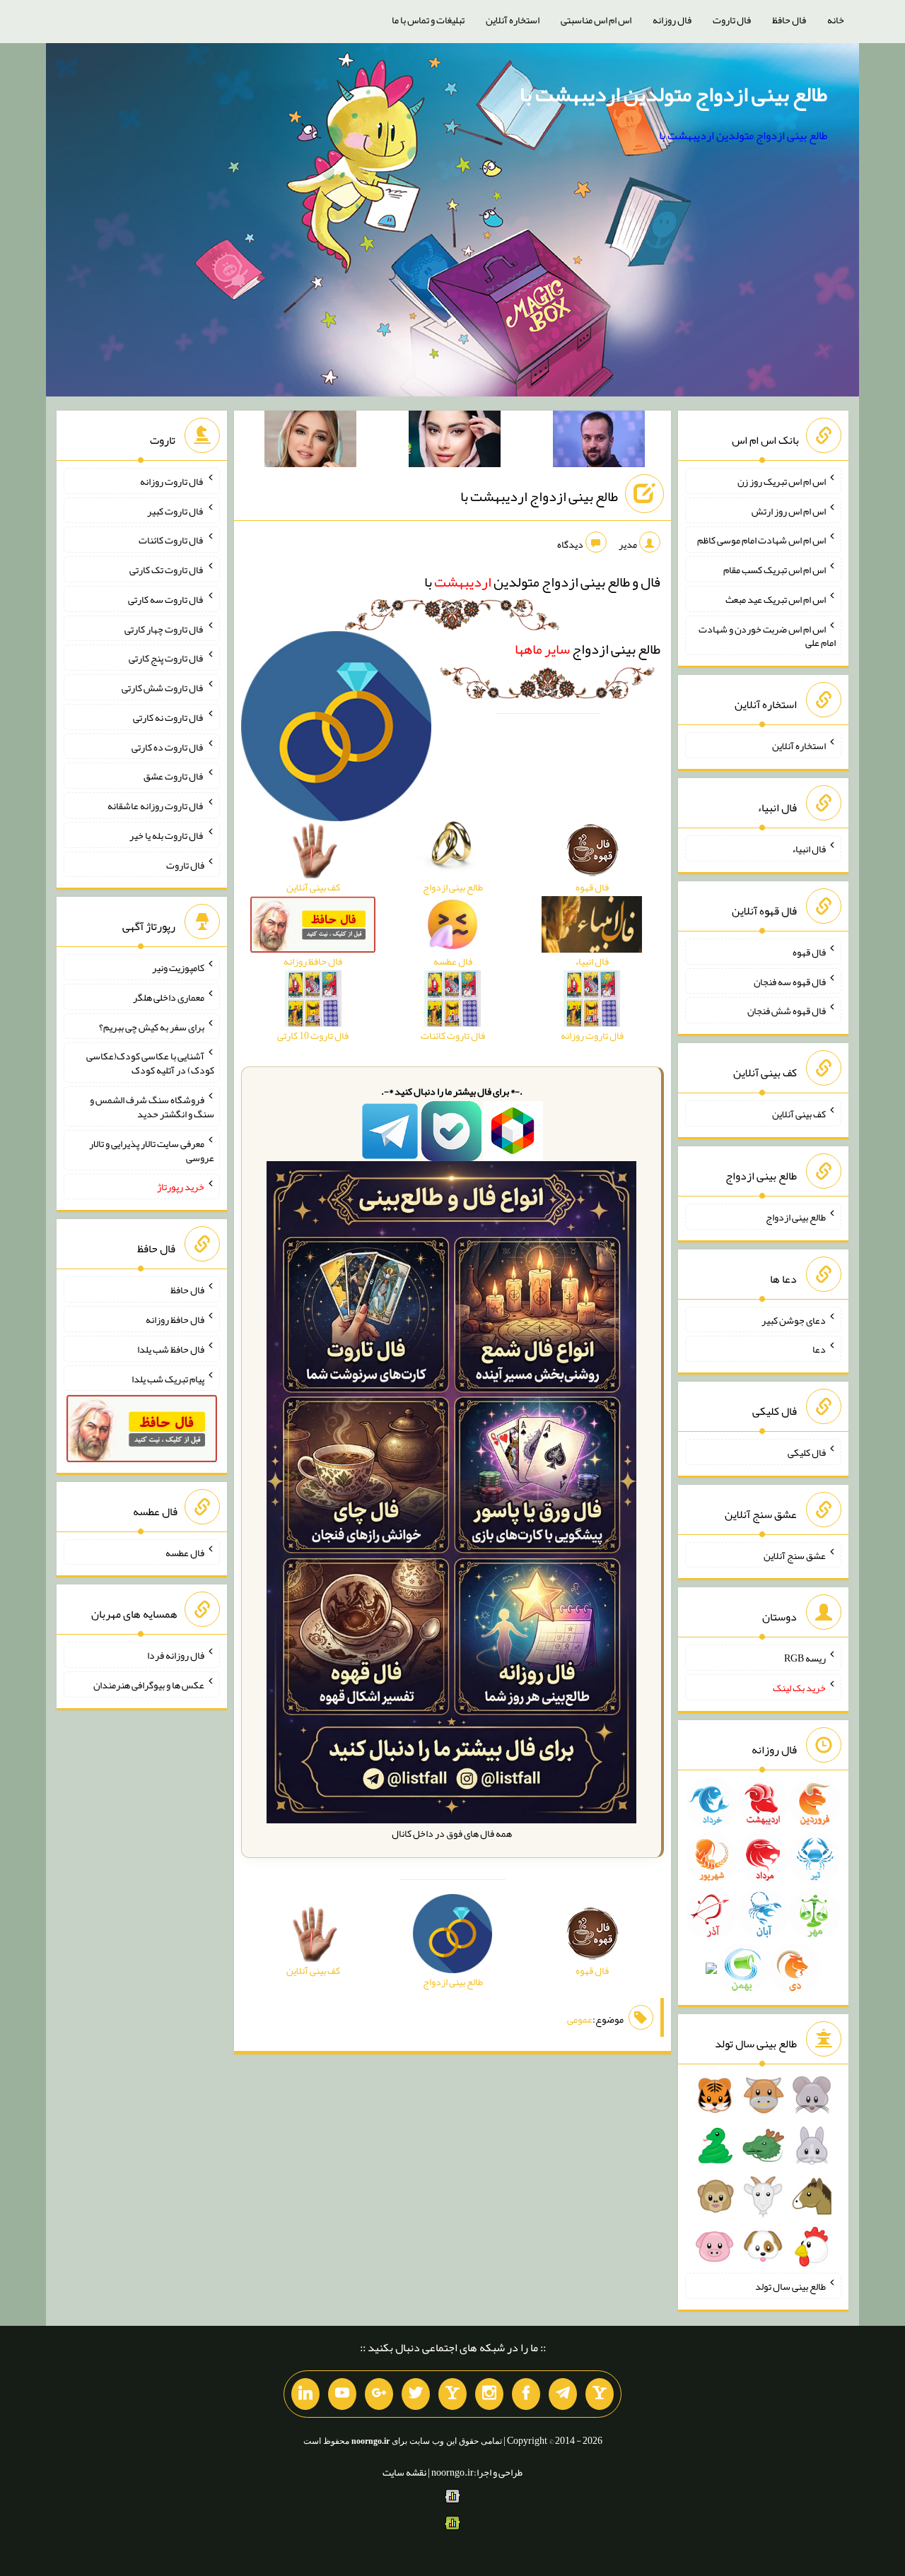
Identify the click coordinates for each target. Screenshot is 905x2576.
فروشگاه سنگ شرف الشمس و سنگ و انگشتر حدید (152, 1107)
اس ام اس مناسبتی (596, 20)
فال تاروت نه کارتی (169, 717)
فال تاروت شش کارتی (163, 688)
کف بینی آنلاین (799, 1114)
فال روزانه (672, 20)
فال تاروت (732, 20)
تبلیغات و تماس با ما (428, 20)
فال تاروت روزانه (172, 481)
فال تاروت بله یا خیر (167, 835)
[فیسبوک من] (526, 2394)
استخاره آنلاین (513, 20)
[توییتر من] (416, 2394)
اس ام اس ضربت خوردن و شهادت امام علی (767, 635)
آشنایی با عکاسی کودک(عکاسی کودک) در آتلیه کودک (150, 1063)
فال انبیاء (809, 849)
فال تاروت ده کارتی (168, 746)
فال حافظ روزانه (175, 1319)
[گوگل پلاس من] (379, 2394)
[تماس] (452, 2394)
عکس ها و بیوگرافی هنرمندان (149, 1685)
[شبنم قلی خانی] (310, 442)
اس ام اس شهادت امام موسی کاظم (761, 540)
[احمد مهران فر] (599, 442)
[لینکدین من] (305, 2394)
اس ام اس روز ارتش (789, 510)
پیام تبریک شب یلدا (168, 1378)
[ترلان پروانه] (455, 442)
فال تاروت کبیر (176, 510)
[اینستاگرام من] (489, 2394)
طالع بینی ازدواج (588, 649)
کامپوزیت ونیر (178, 968)
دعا (819, 1349)
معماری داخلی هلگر (169, 997)
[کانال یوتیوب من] (342, 2394)
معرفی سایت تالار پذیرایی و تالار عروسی (152, 1151)
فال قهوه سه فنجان (790, 981)
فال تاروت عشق (174, 776)
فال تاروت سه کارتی (166, 599)
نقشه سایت (404, 2472)
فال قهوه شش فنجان (787, 1011)
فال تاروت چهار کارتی (164, 628)
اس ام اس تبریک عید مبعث (776, 599)
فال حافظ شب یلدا (171, 1349)
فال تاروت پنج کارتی (167, 658)
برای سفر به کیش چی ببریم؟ (152, 1026)
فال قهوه (809, 952)
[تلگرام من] (563, 2394)
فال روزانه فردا (176, 1655)
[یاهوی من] (600, 2394)
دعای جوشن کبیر (794, 1319)
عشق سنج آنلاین (795, 1555)
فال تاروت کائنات (171, 540)
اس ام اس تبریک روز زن (782, 481)
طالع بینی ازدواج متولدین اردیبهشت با (673, 94)
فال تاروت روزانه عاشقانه (156, 806)
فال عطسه (185, 1552)
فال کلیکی (807, 1452)
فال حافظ (789, 20)
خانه (836, 20)
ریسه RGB (805, 1658)
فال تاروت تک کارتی (167, 570)
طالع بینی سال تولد (790, 2286)
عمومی (580, 2019)
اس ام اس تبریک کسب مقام (775, 570)
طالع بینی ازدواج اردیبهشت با (539, 496)
